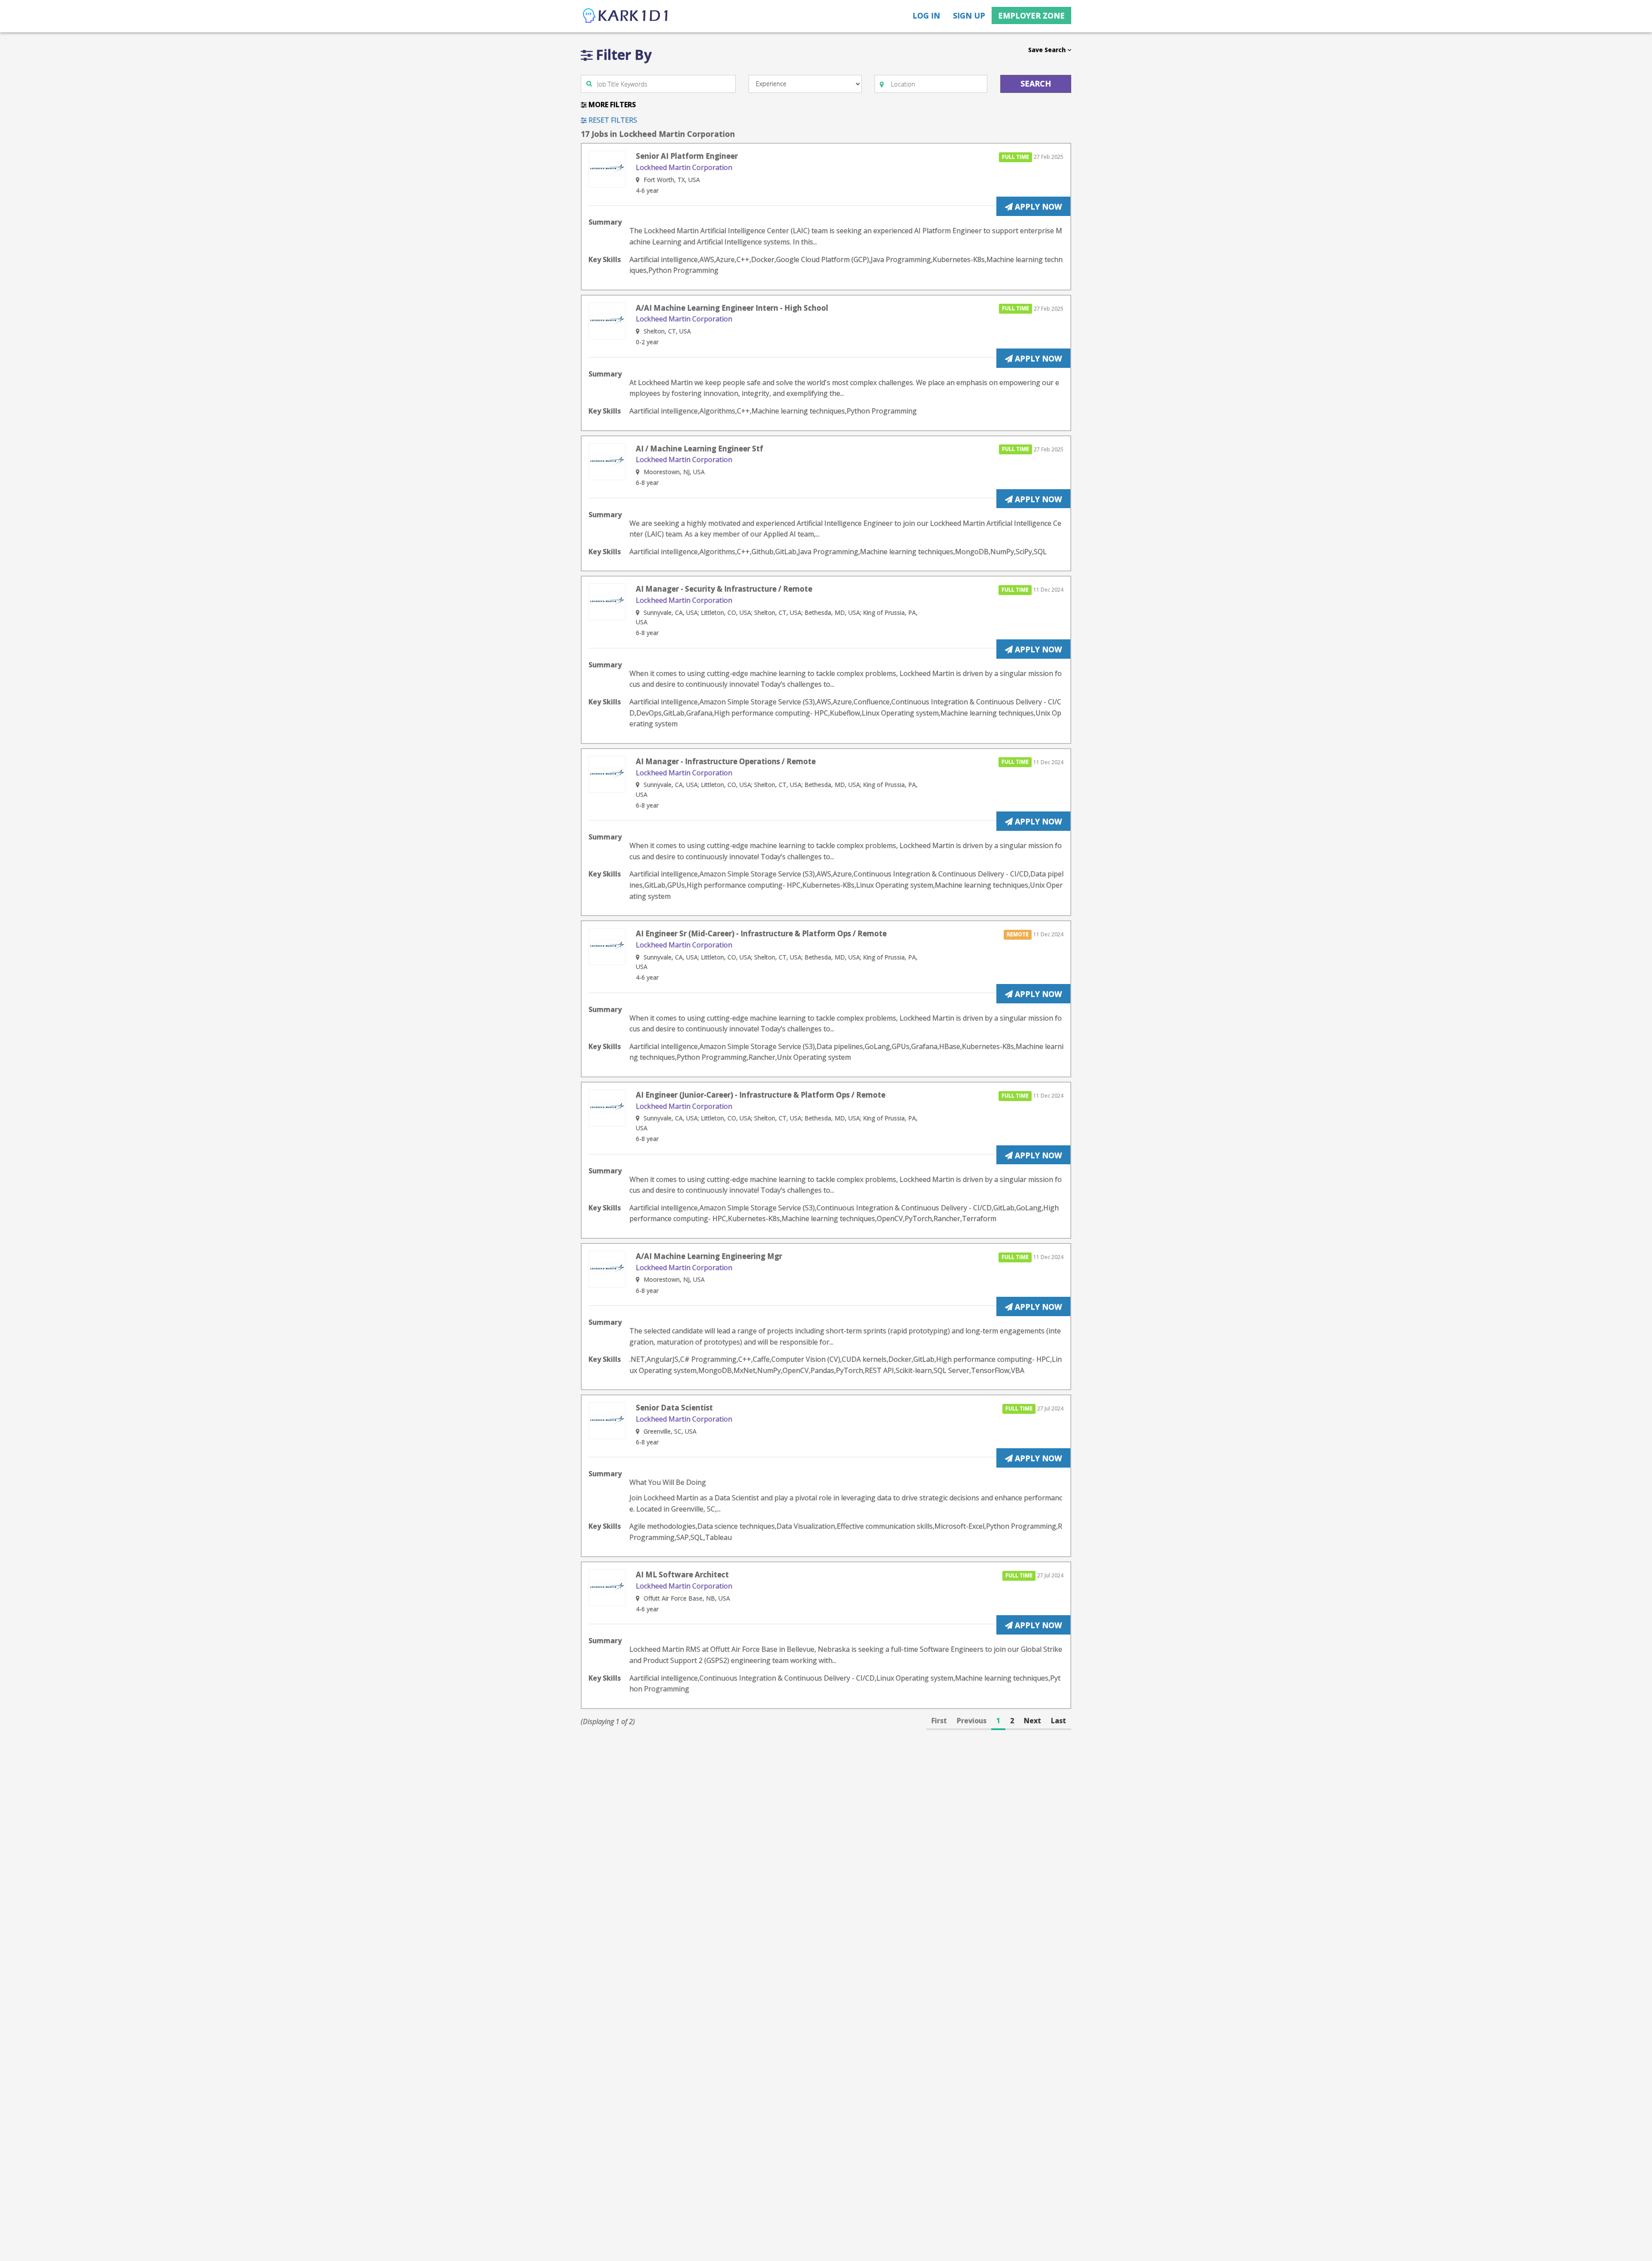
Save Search (1048, 50)
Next (1032, 1721)
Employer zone (1031, 15)
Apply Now (1037, 207)
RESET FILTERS (612, 120)
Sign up (969, 15)
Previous (972, 1721)
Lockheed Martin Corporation (684, 167)
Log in (926, 15)
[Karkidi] (626, 16)
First (939, 1721)
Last (1059, 1721)
